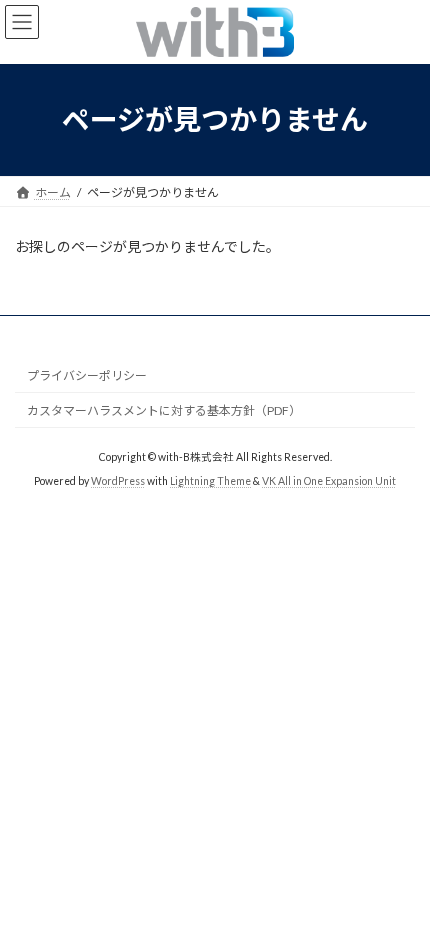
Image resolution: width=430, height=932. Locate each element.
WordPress (118, 481)
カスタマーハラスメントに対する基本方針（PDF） (164, 410)
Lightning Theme (210, 481)
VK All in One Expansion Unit (329, 481)
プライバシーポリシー (87, 375)
